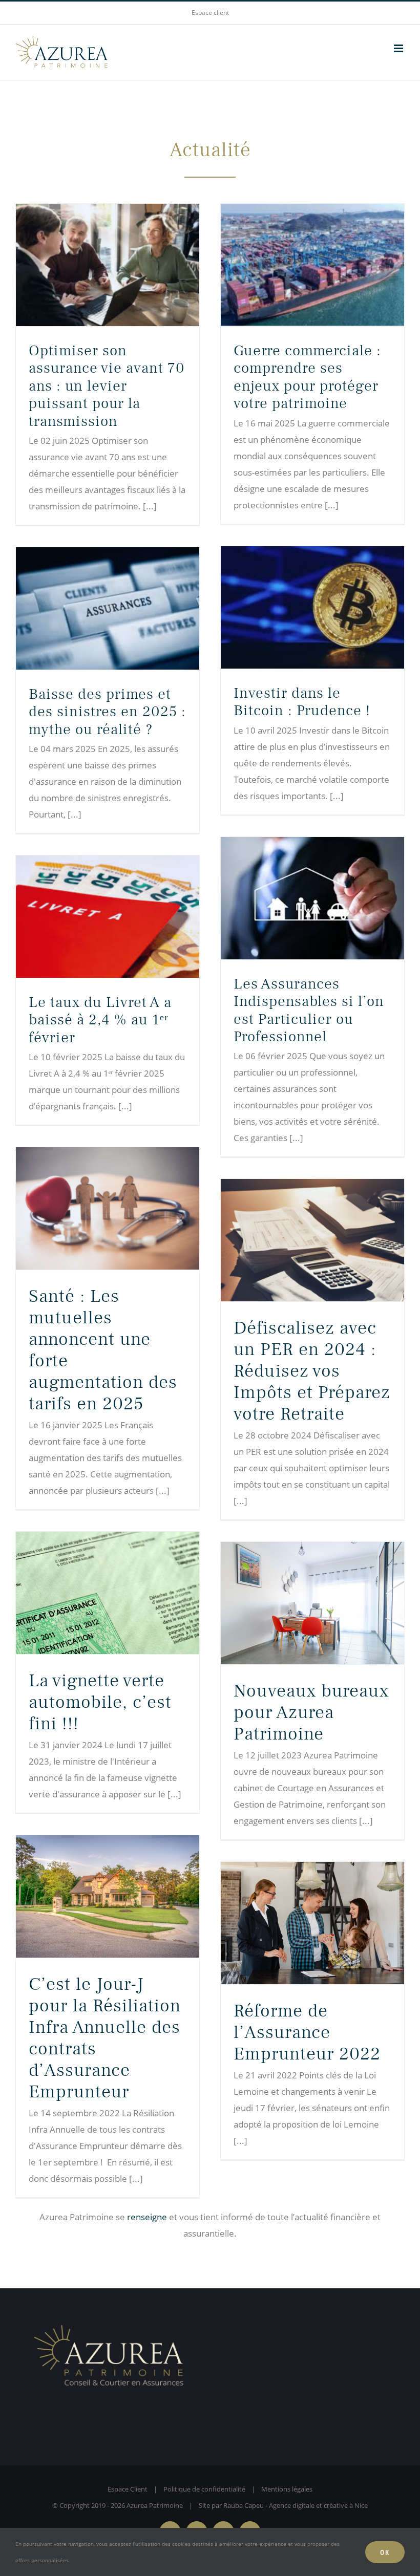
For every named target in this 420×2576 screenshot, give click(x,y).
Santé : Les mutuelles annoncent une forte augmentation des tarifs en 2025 (103, 1350)
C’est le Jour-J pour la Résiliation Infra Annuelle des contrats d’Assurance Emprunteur (105, 2038)
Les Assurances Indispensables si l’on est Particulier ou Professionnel (309, 1010)
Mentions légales (287, 2489)
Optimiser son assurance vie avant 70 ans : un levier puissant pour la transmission (107, 386)
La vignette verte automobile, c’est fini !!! (100, 1702)
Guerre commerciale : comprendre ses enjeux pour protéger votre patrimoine (307, 377)
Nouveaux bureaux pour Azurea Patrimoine (311, 1712)
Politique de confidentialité (204, 2489)
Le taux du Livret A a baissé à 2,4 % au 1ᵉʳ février (100, 1020)
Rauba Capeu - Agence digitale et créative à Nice (296, 2505)
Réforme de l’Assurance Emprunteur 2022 (307, 2032)
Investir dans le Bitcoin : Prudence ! (302, 702)
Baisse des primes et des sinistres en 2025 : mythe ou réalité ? (107, 712)
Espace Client (128, 2489)
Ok (385, 2552)
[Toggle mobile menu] (399, 48)
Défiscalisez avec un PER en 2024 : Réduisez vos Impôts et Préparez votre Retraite (312, 1371)
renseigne (147, 2217)
